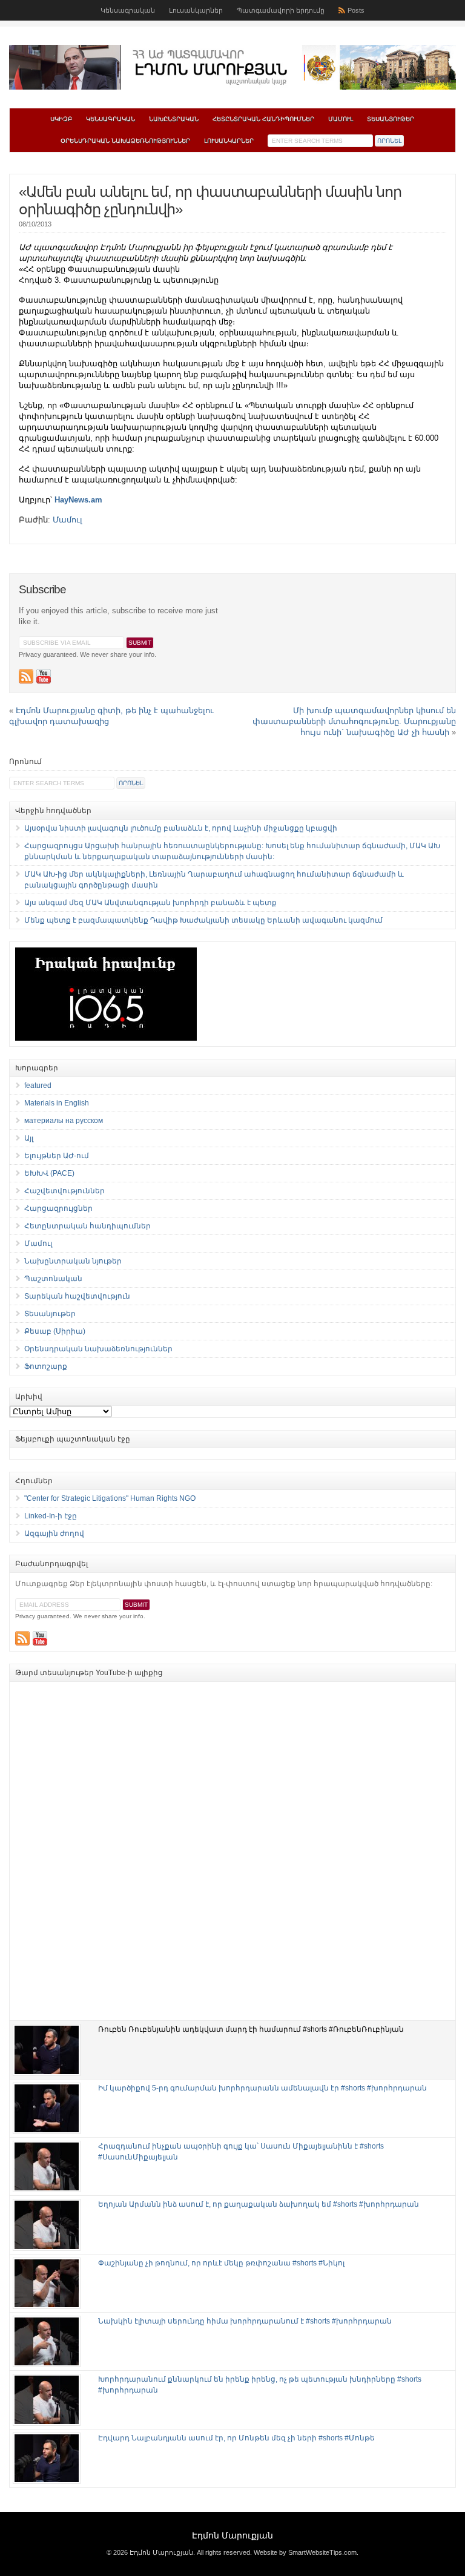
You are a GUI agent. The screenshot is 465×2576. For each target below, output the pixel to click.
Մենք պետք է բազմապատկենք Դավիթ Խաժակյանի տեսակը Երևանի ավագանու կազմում (203, 920)
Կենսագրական (128, 10)
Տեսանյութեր (391, 119)
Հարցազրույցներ (58, 1208)
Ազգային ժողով (54, 1533)
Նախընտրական (174, 119)
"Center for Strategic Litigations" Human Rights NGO (110, 1498)
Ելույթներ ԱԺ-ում (57, 1156)
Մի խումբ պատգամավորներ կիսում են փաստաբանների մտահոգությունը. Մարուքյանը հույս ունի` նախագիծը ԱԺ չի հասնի (354, 721)
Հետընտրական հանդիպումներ (263, 119)
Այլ (29, 1138)
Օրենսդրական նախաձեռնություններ (125, 141)
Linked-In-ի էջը (51, 1516)
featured (38, 1085)
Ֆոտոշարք (46, 1366)
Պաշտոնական (53, 1279)
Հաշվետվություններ (64, 1191)
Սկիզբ (61, 119)
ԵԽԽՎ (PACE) (49, 1173)
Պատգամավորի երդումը (281, 10)
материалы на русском (64, 1121)
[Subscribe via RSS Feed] (26, 676)
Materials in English (57, 1103)
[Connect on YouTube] (44, 676)
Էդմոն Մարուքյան (232, 2535)
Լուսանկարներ (196, 10)
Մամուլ (341, 119)
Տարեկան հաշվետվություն (77, 1296)
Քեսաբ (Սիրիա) (55, 1331)
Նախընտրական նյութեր (73, 1261)
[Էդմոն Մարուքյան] (232, 87)
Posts (356, 10)
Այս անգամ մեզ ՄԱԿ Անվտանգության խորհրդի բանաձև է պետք (150, 903)
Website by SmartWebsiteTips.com (305, 2552)
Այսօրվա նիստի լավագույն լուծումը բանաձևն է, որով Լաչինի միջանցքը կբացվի (181, 828)
